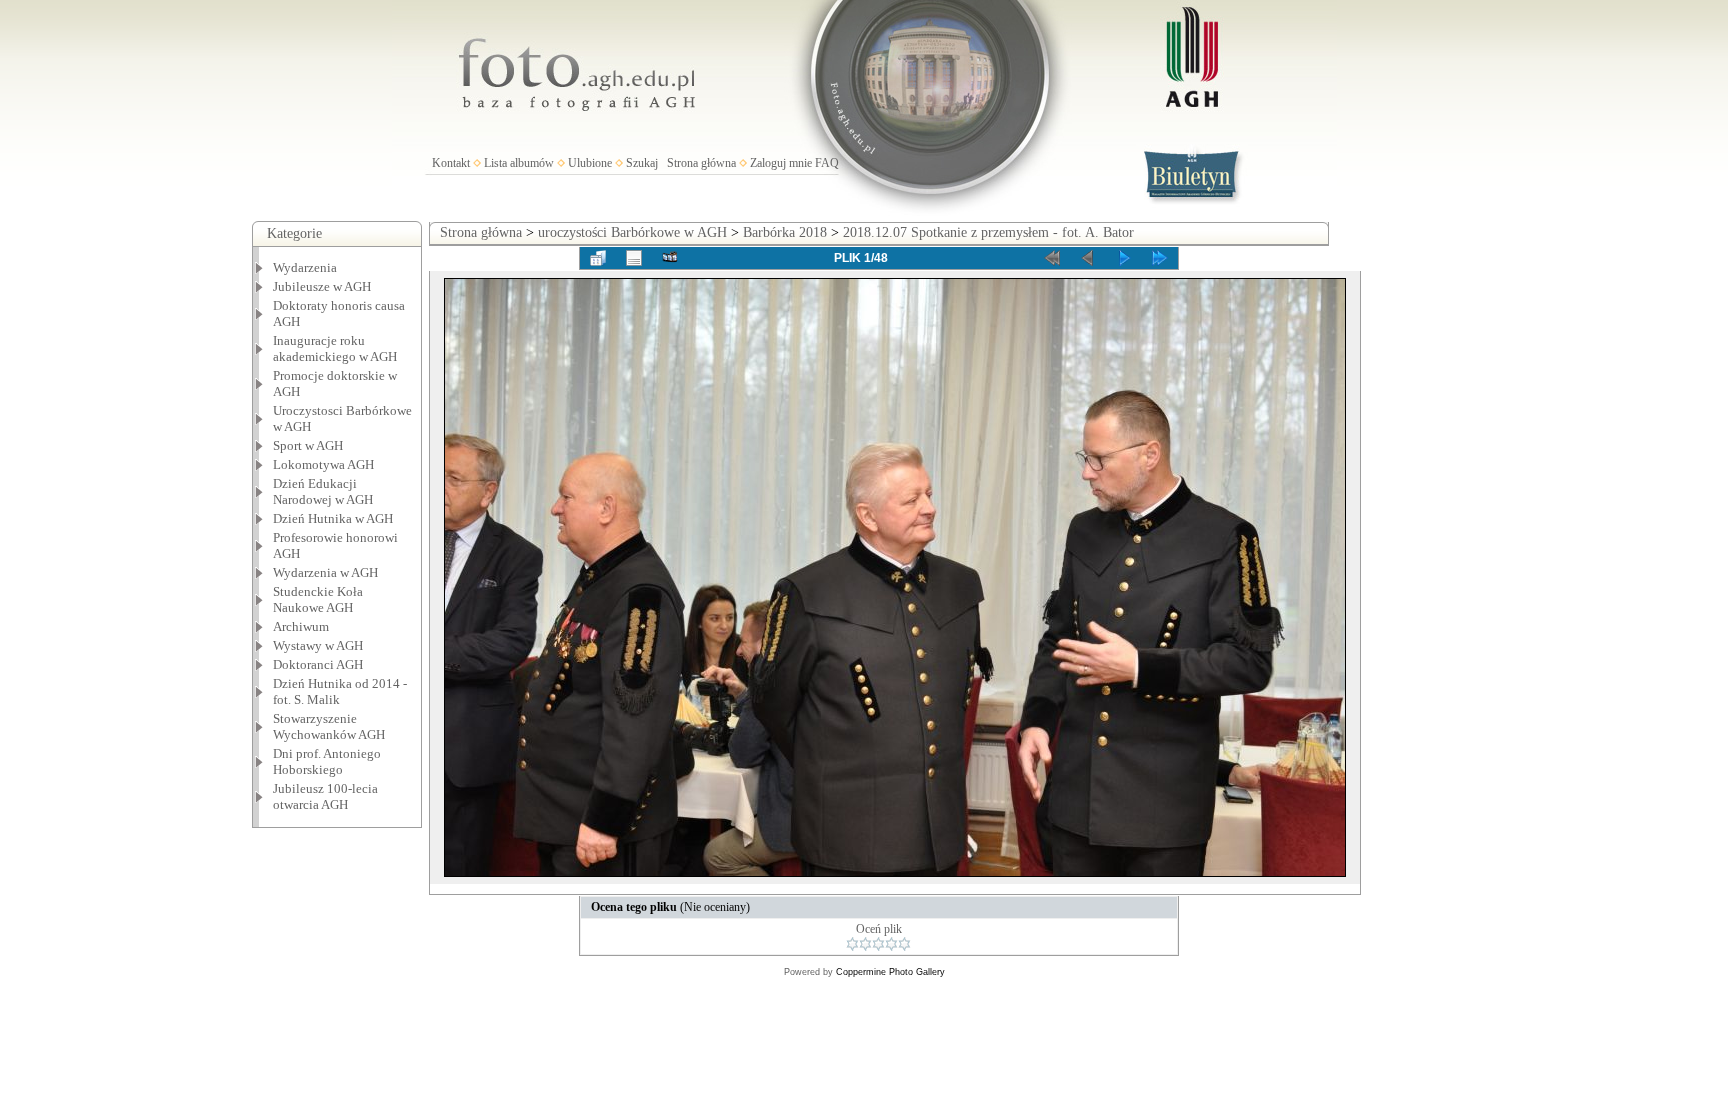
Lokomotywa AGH (323, 464)
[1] (852, 944)
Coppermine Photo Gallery (890, 972)
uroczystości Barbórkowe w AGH (632, 232)
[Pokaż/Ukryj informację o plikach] (634, 258)
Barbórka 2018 (785, 232)
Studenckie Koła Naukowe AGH (318, 599)
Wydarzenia (305, 267)
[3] (878, 944)
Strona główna (701, 163)
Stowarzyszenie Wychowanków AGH (329, 726)
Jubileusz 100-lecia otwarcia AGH (325, 796)
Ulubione (590, 163)
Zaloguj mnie (781, 163)
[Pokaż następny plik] (1124, 258)
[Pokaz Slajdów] (670, 258)
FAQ (827, 163)
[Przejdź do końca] (1160, 258)
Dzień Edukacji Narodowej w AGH (323, 491)
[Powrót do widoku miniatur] (598, 258)
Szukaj (642, 163)
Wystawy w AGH (318, 645)
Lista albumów (519, 163)
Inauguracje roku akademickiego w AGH (335, 348)
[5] (904, 944)
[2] (865, 944)
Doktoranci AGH (318, 664)
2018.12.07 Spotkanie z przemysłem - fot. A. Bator (988, 232)
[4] (891, 944)
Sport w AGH (308, 445)
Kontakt (451, 163)
